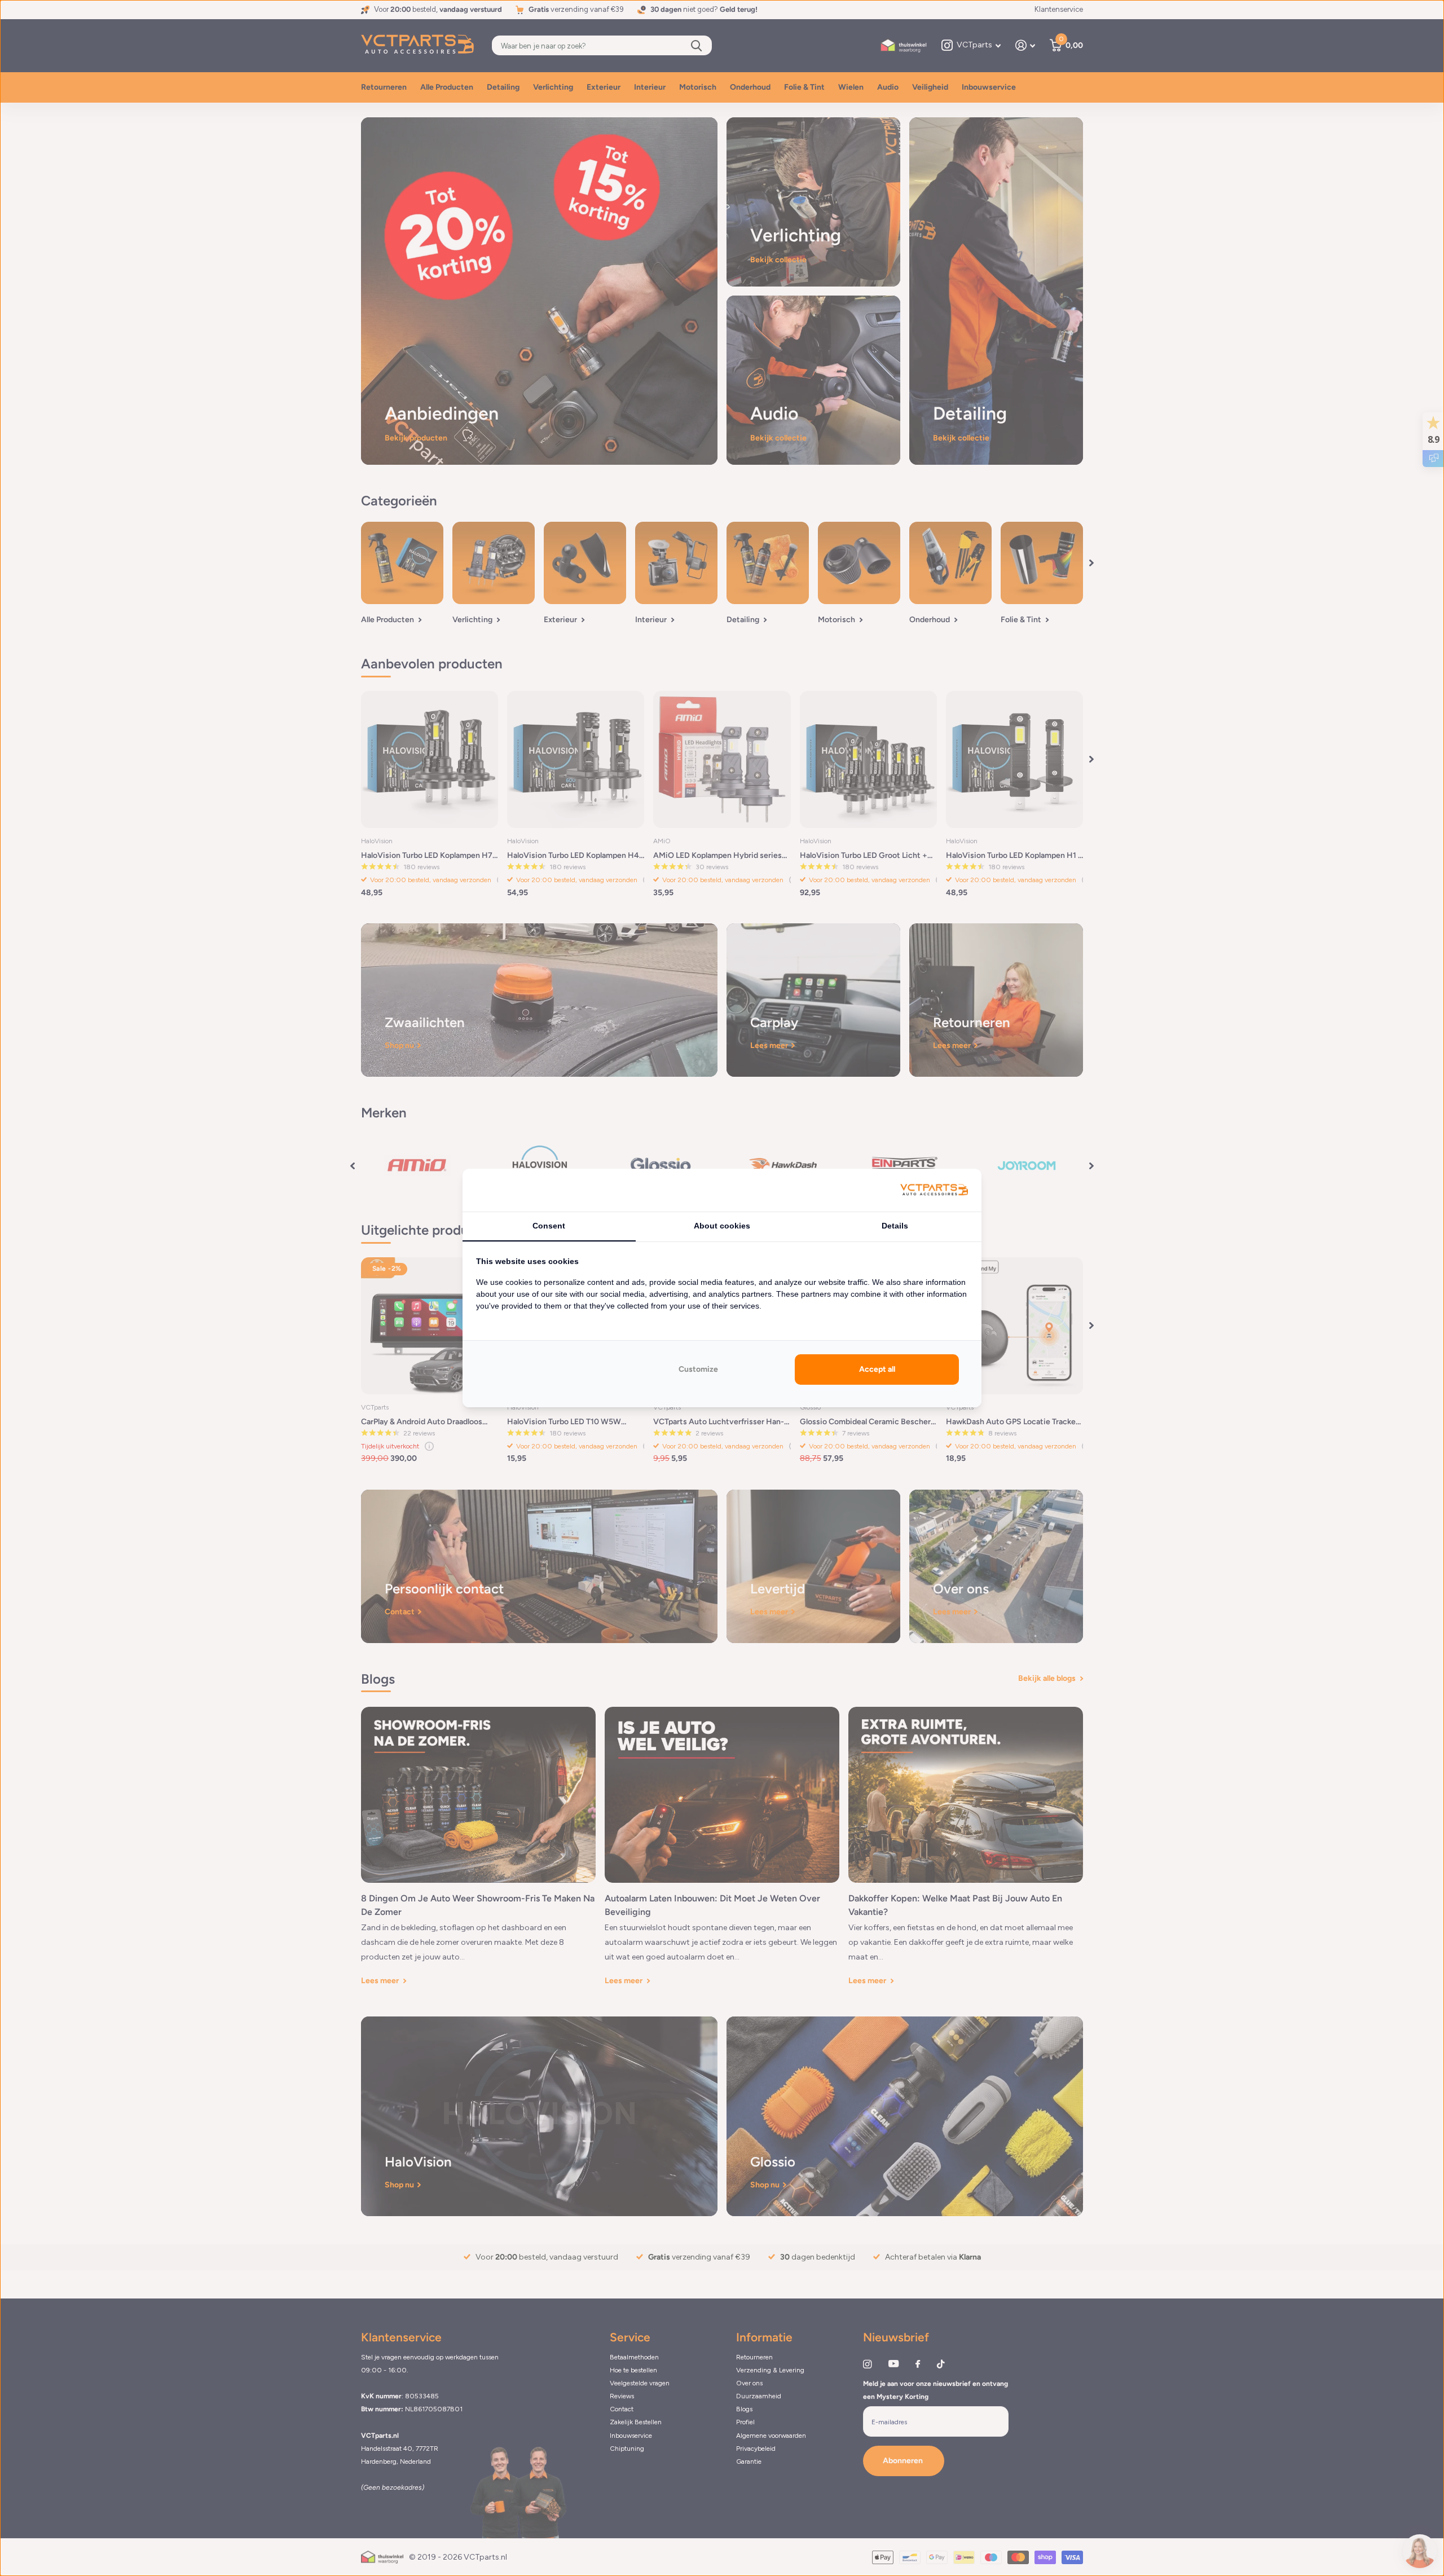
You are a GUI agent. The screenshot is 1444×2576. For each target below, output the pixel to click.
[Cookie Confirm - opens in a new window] (934, 1190)
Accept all (877, 1369)
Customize (698, 1369)
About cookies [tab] (722, 1226)
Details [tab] (895, 1226)
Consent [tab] (549, 1226)
